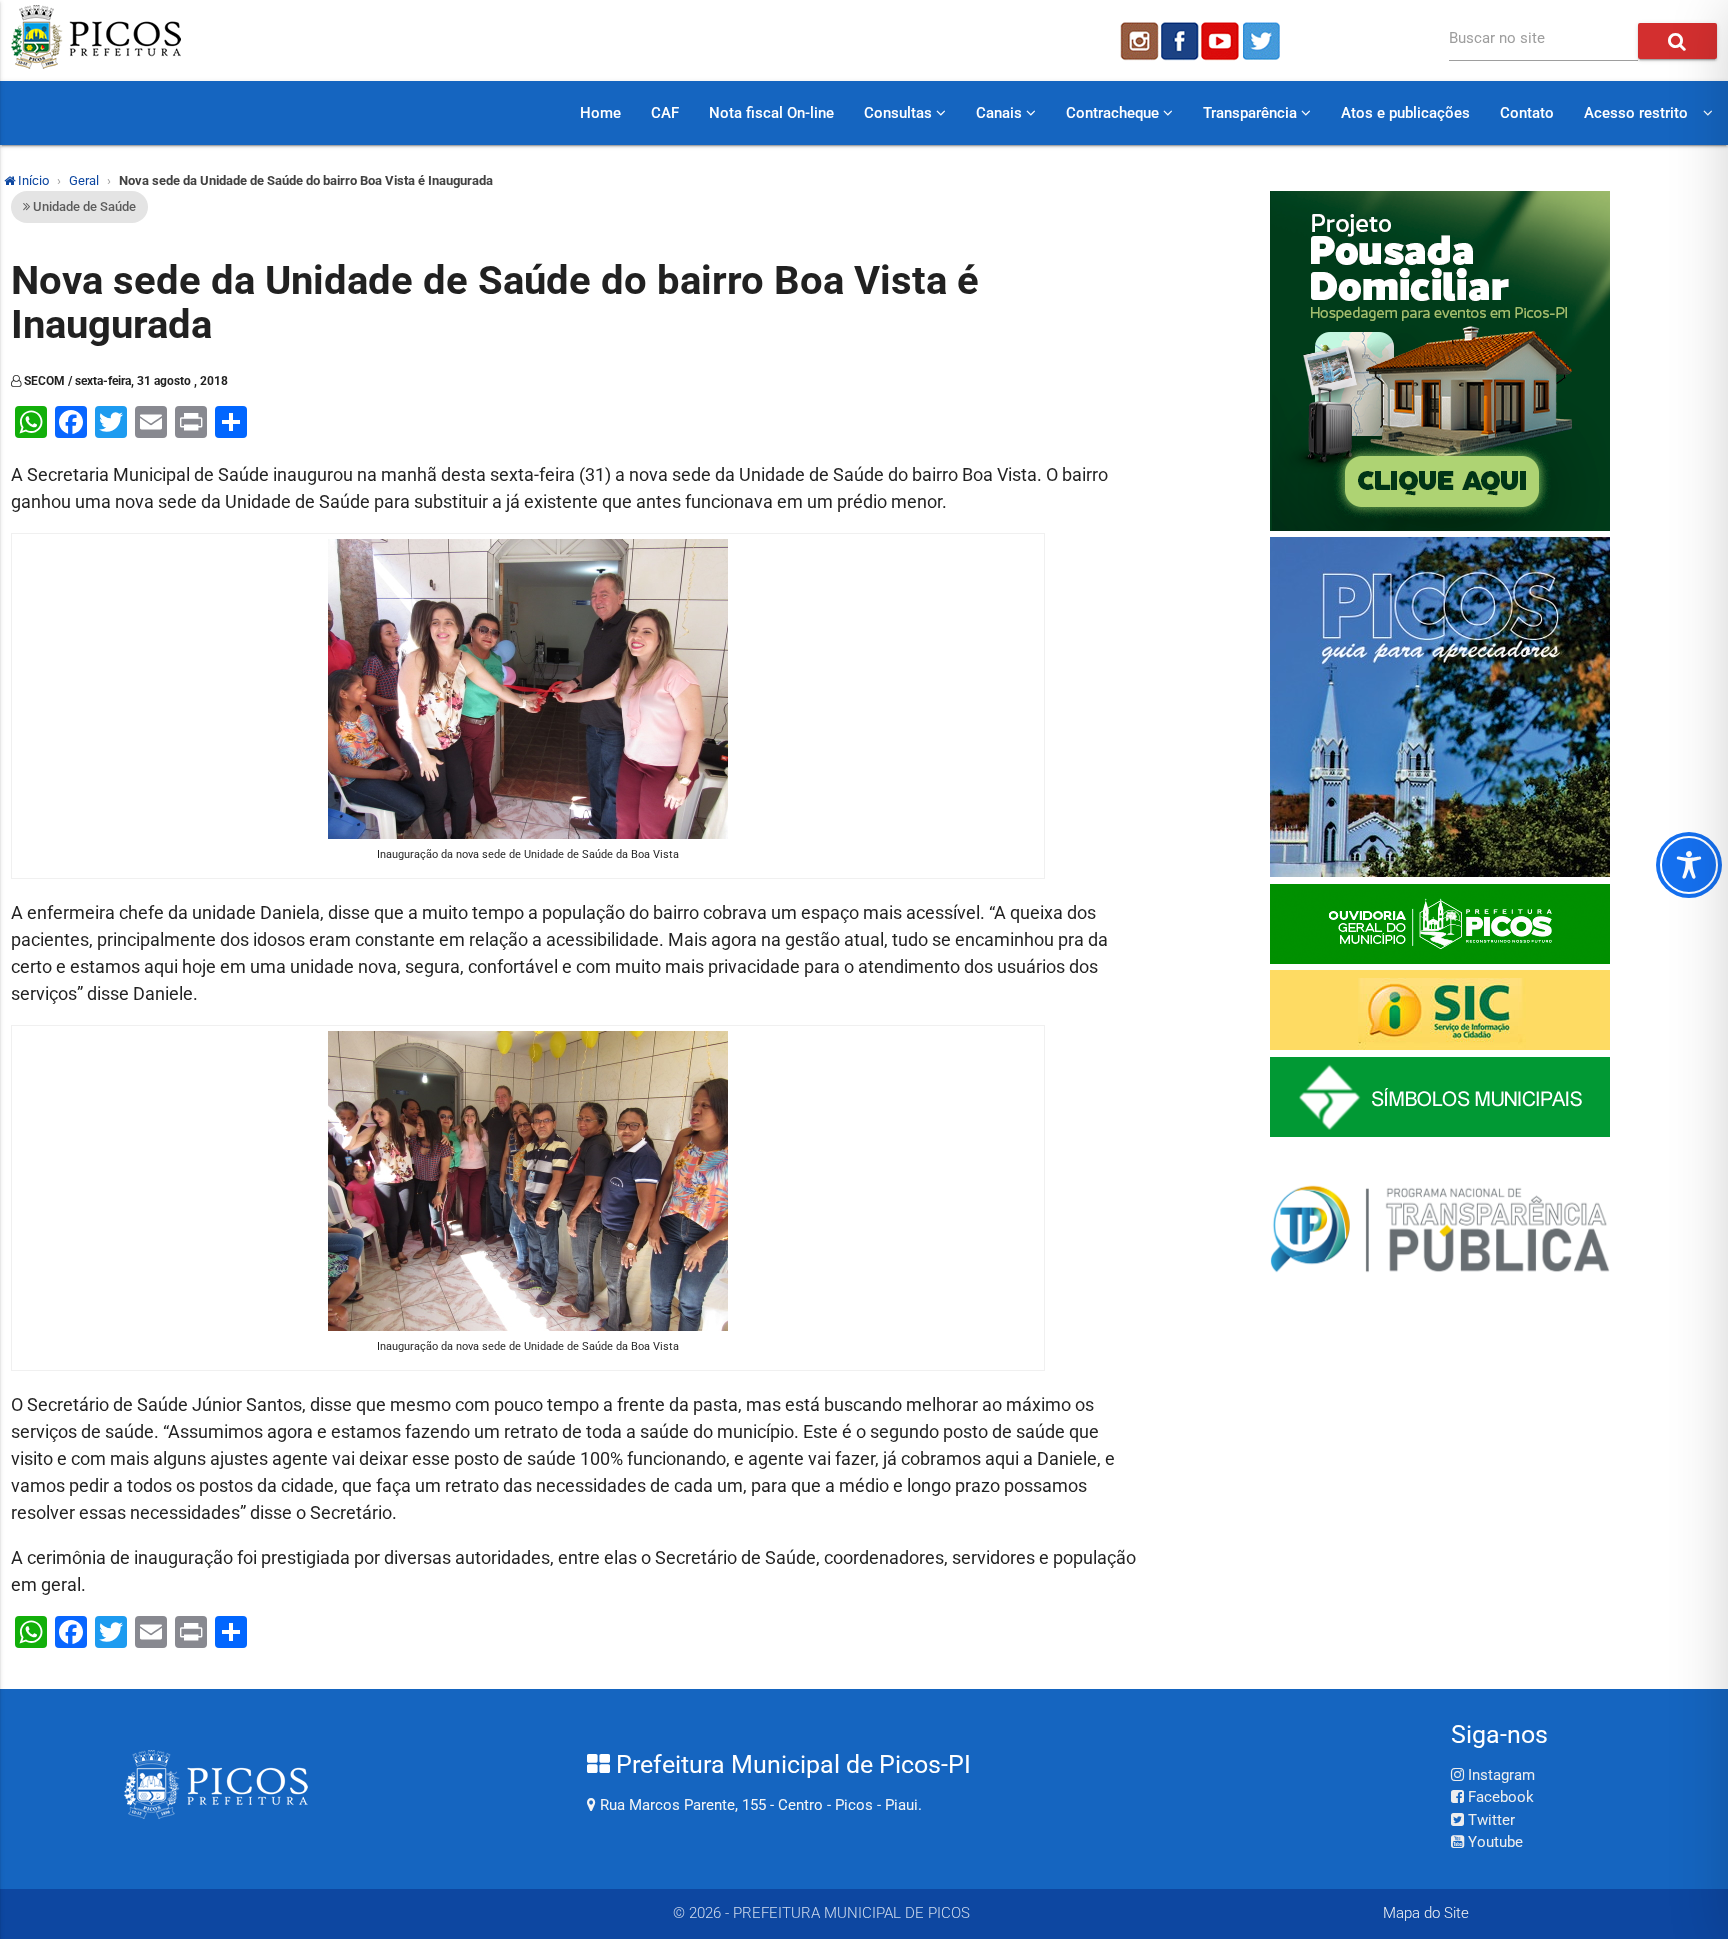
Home (600, 113)
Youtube (1493, 1842)
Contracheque (1114, 113)
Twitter (1489, 1820)
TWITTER (1264, 41)
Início (32, 180)
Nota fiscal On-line (771, 113)
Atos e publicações (1405, 113)
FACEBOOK (1180, 41)
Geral (84, 180)
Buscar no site (1497, 38)
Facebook (1499, 1797)
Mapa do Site (1426, 1913)
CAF (665, 113)
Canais (1001, 113)
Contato (1527, 113)
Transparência (1252, 113)
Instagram (1499, 1775)
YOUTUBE (1222, 41)
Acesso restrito (1636, 113)
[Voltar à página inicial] (96, 64)
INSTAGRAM (1138, 41)
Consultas (900, 113)
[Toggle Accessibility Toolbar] (1689, 865)
